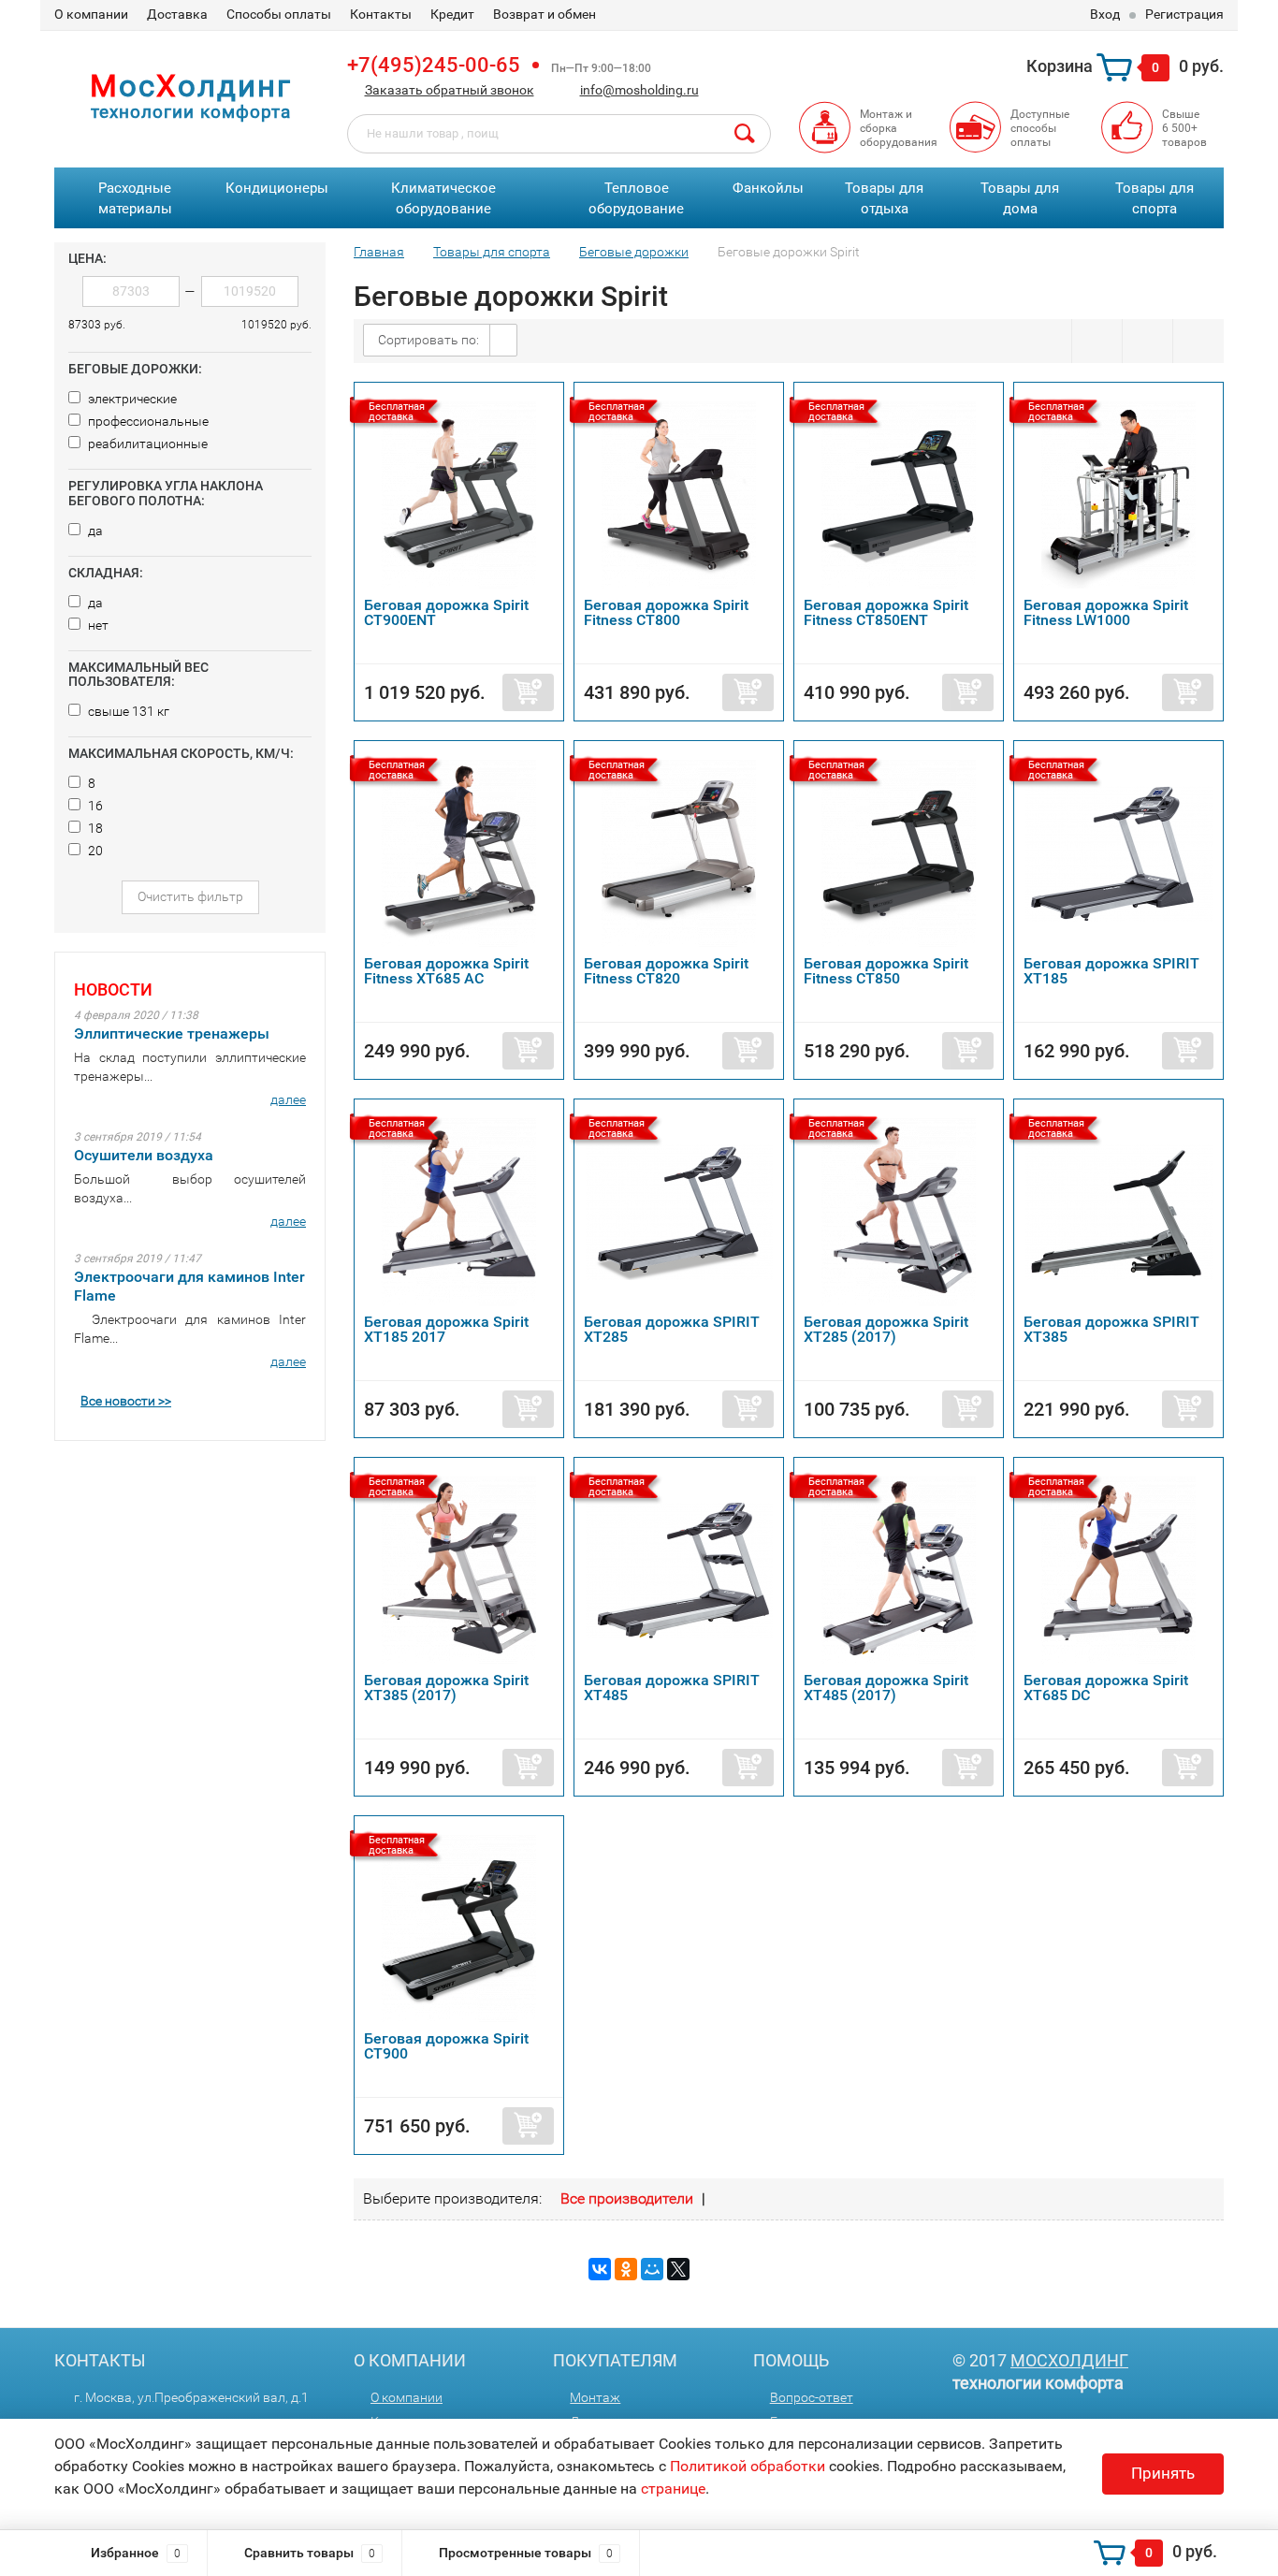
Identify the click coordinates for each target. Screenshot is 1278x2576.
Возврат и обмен (545, 14)
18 (94, 828)
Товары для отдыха (884, 199)
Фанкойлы (768, 188)
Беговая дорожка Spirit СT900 (446, 2046)
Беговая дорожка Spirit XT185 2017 (446, 1329)
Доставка (177, 14)
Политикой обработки (748, 2466)
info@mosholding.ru (639, 90)
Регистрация (1184, 14)
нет (97, 625)
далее (288, 1099)
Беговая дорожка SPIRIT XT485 (672, 1688)
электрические (131, 399)
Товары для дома (1020, 199)
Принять (1163, 2473)
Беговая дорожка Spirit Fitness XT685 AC (446, 971)
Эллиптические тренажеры (172, 1033)
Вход (1105, 14)
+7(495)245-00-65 (434, 65)
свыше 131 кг (127, 711)
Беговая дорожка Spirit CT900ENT (446, 612)
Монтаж (595, 2397)
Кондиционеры (277, 188)
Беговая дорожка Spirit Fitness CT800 (666, 612)
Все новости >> (126, 1401)
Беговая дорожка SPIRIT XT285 (672, 1329)
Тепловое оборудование (636, 199)
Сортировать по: (428, 340)
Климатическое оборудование (443, 199)
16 (94, 806)
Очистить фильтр (190, 896)
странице (673, 2489)
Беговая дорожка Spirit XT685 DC (1106, 1688)
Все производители (627, 2198)
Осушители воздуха (144, 1155)
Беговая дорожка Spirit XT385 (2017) (446, 1688)
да (94, 531)
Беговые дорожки (634, 252)
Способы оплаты (279, 14)
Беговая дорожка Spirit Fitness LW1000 (1106, 612)
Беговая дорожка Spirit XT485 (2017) (886, 1688)
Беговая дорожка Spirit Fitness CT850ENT (886, 612)
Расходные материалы (135, 199)
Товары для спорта (1155, 199)
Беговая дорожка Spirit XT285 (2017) (886, 1329)
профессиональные (147, 421)
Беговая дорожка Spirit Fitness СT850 (886, 971)
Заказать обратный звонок (450, 90)
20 (94, 851)
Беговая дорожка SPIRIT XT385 (1111, 1329)
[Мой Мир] (652, 2269)
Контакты (381, 14)
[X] (678, 2269)
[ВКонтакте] (600, 2269)
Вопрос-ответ (812, 2397)
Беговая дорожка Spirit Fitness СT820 (666, 971)
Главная (379, 252)
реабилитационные (146, 444)
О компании (91, 14)
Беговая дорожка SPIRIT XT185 (1111, 971)
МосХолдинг (1069, 2360)
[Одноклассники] (626, 2269)
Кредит (452, 14)
